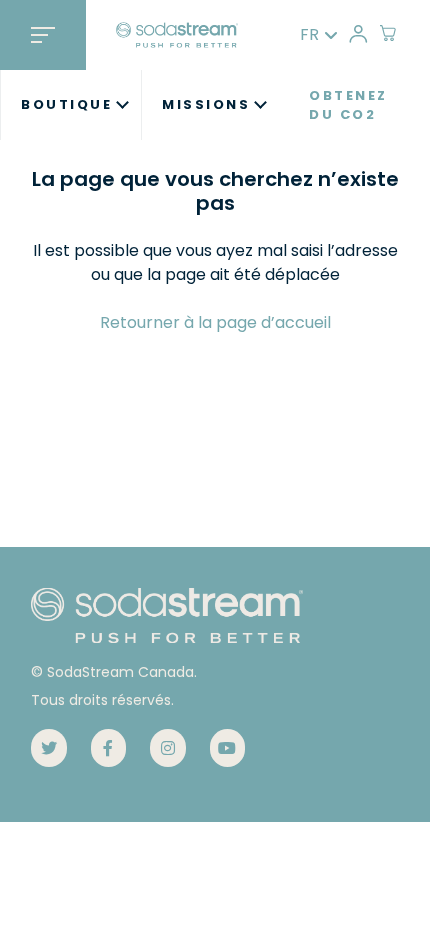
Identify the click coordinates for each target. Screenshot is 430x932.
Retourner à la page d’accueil (215, 322)
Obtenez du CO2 (348, 105)
